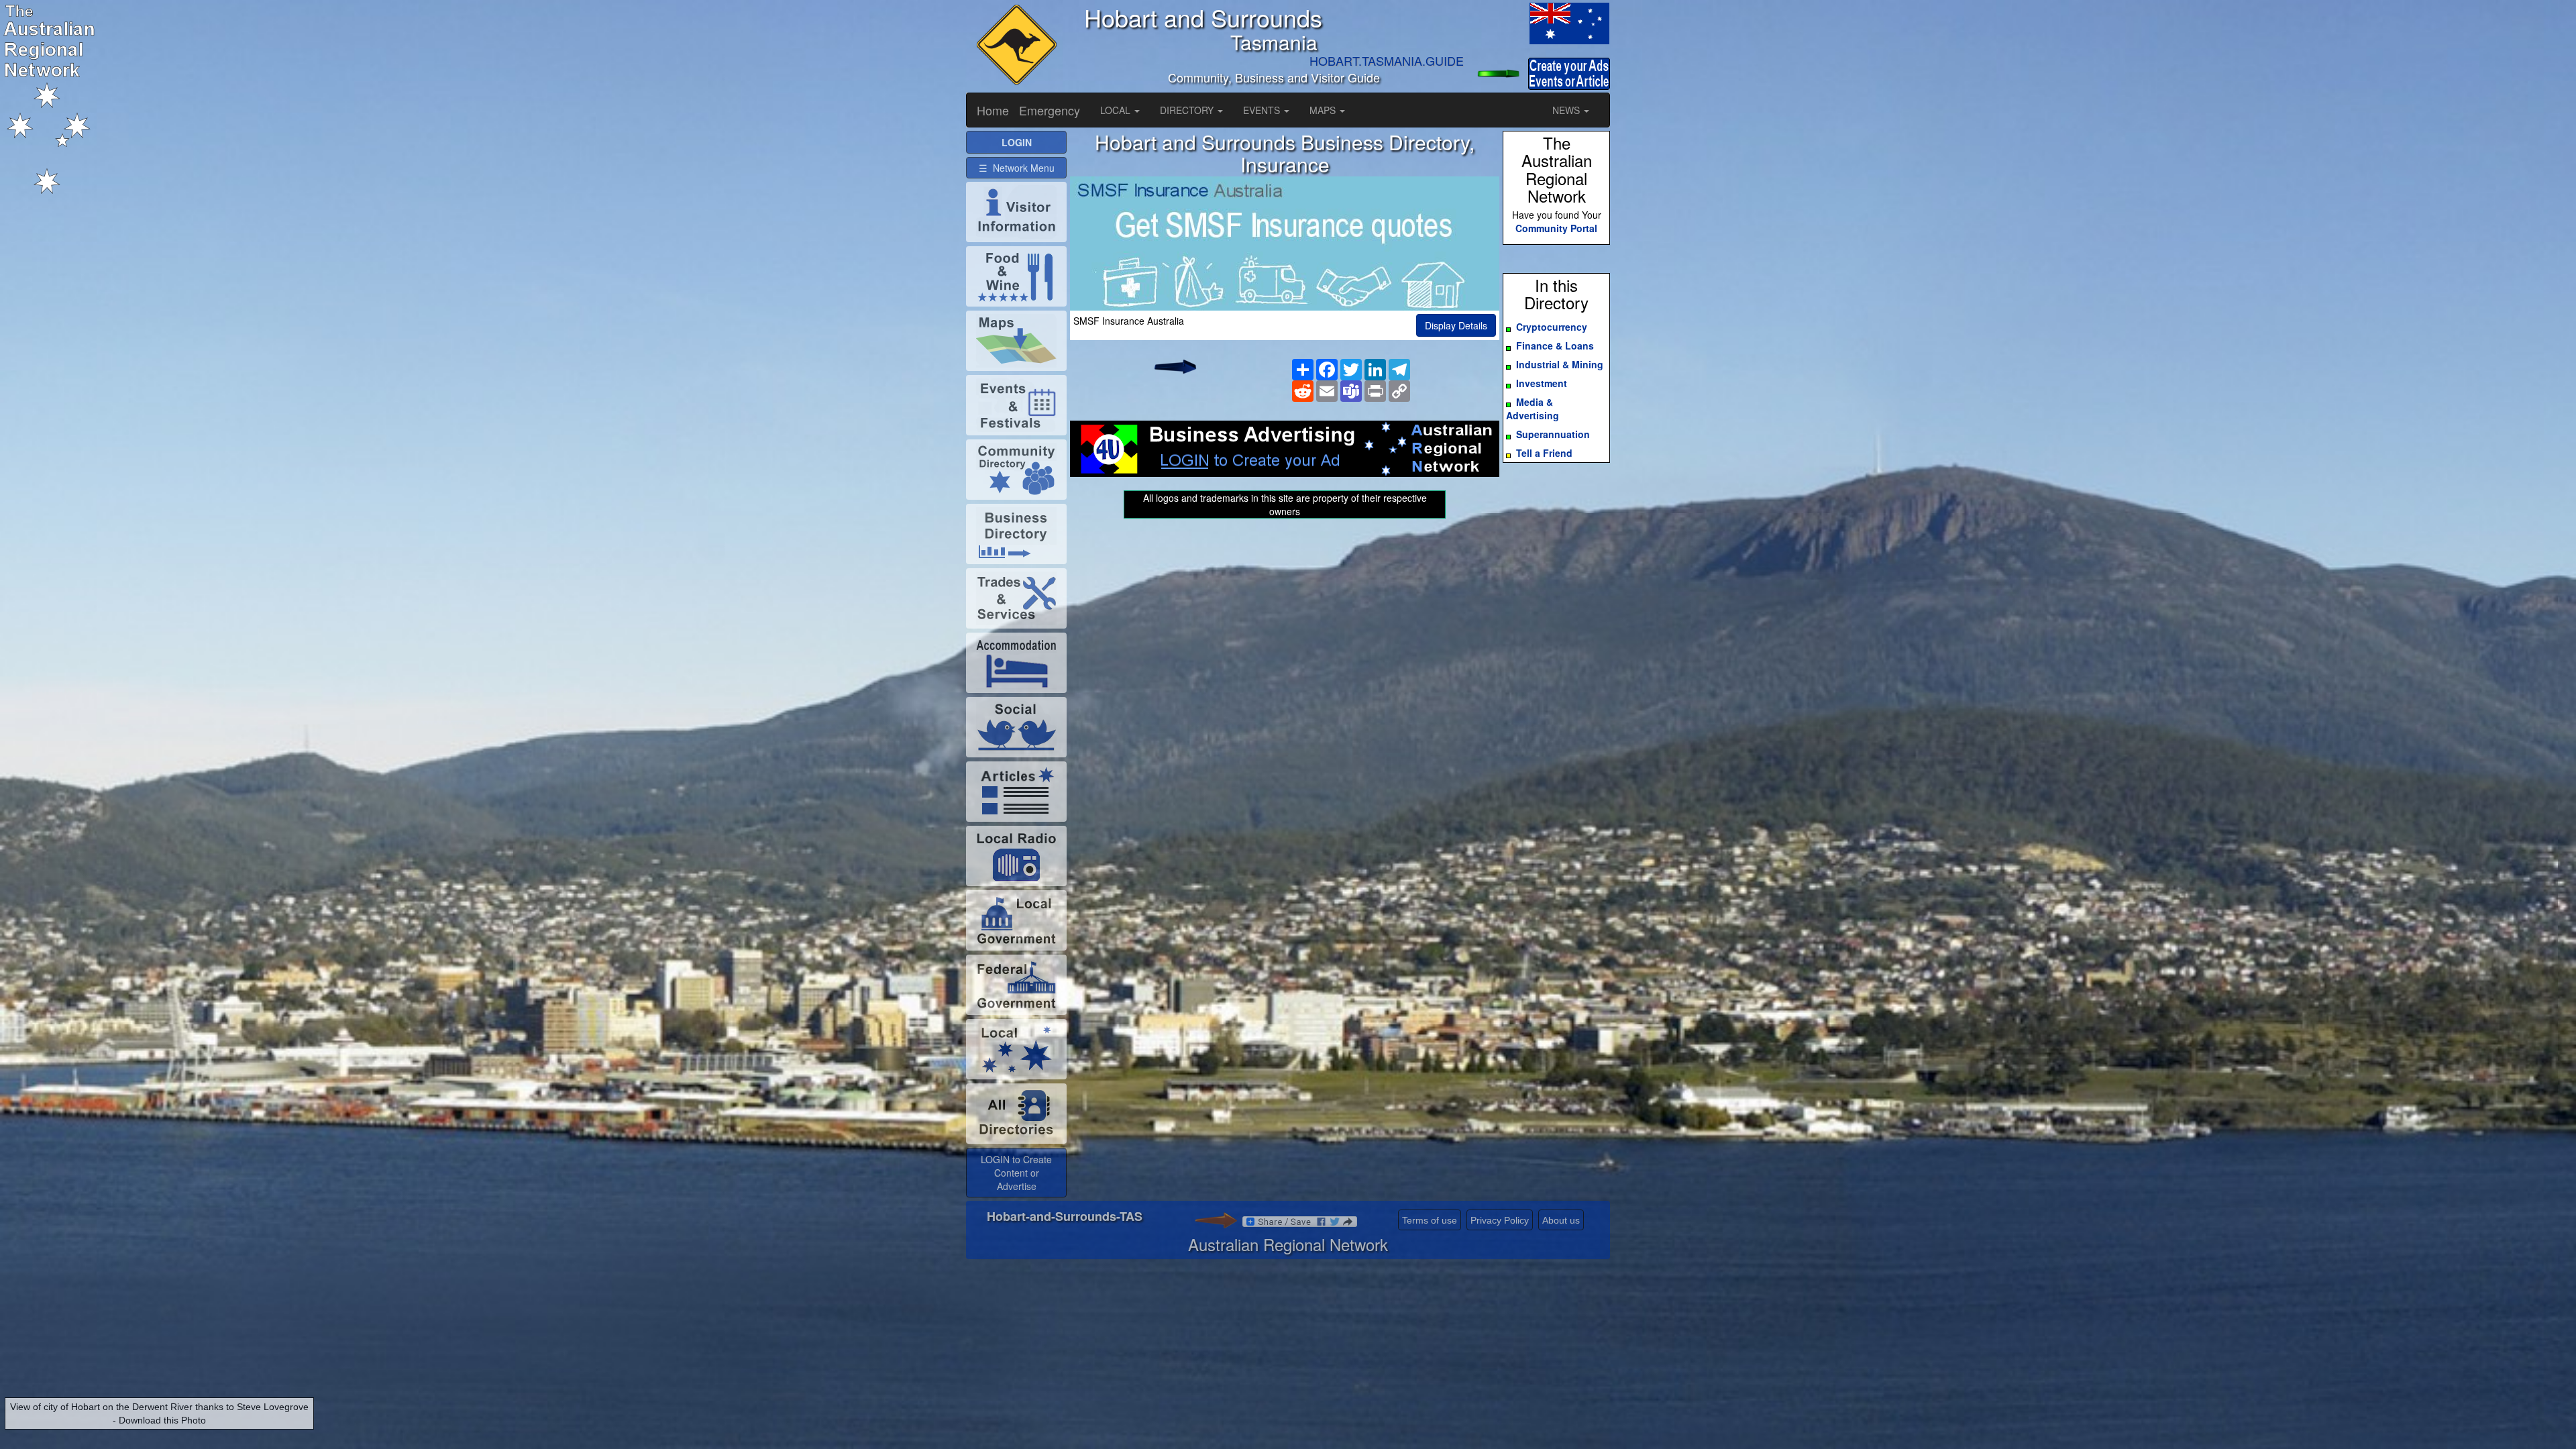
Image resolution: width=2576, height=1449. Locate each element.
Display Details (1456, 325)
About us (1561, 1220)
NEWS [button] (1567, 110)
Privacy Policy (1500, 1220)
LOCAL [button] (1117, 110)
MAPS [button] (1324, 110)
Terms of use (1430, 1220)
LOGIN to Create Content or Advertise (1016, 1173)
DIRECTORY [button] (1188, 110)
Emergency (1050, 110)
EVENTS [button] (1263, 110)
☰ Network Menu (1017, 168)
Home (993, 110)
